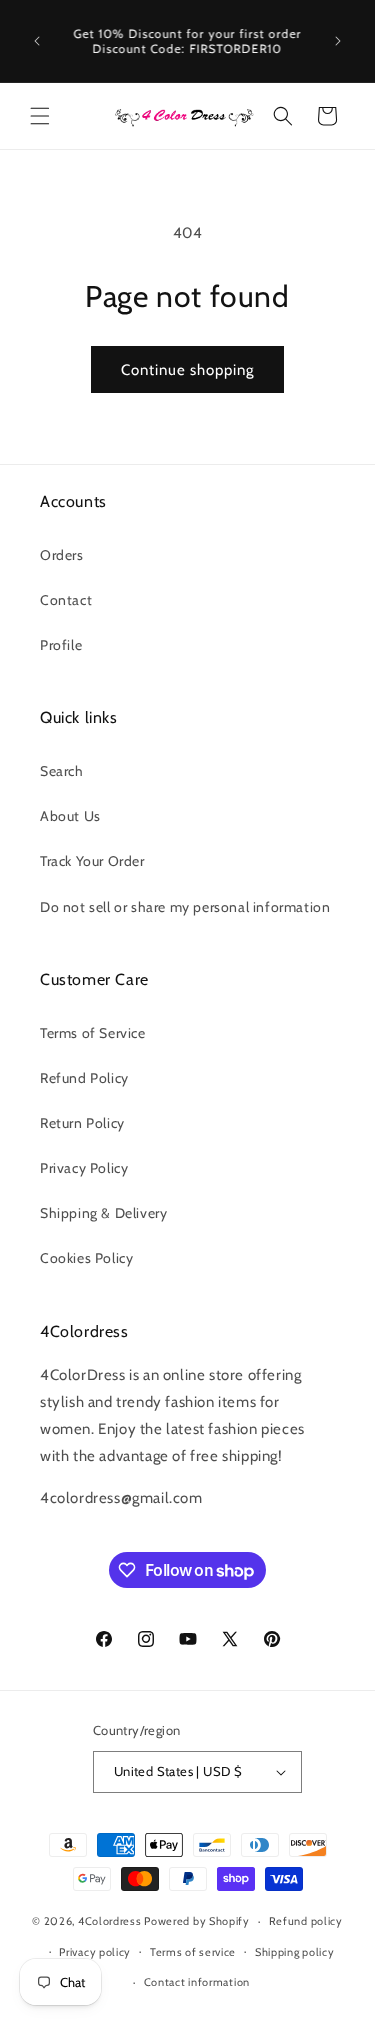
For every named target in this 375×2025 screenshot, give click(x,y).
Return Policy (82, 1123)
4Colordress (110, 1921)
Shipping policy (295, 1952)
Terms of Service (93, 1033)
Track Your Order (92, 861)
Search (62, 771)
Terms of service (193, 1952)
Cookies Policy (86, 1258)
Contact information (197, 1982)
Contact (66, 600)
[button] (40, 116)
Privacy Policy (84, 1168)
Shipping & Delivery (103, 1213)
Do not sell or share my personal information (185, 907)
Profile (61, 645)
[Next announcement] (338, 41)
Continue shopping (187, 370)
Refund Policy (84, 1078)
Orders (62, 555)
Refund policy (306, 1921)
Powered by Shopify (197, 1921)
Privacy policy (95, 1952)
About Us (70, 816)
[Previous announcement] (37, 41)
